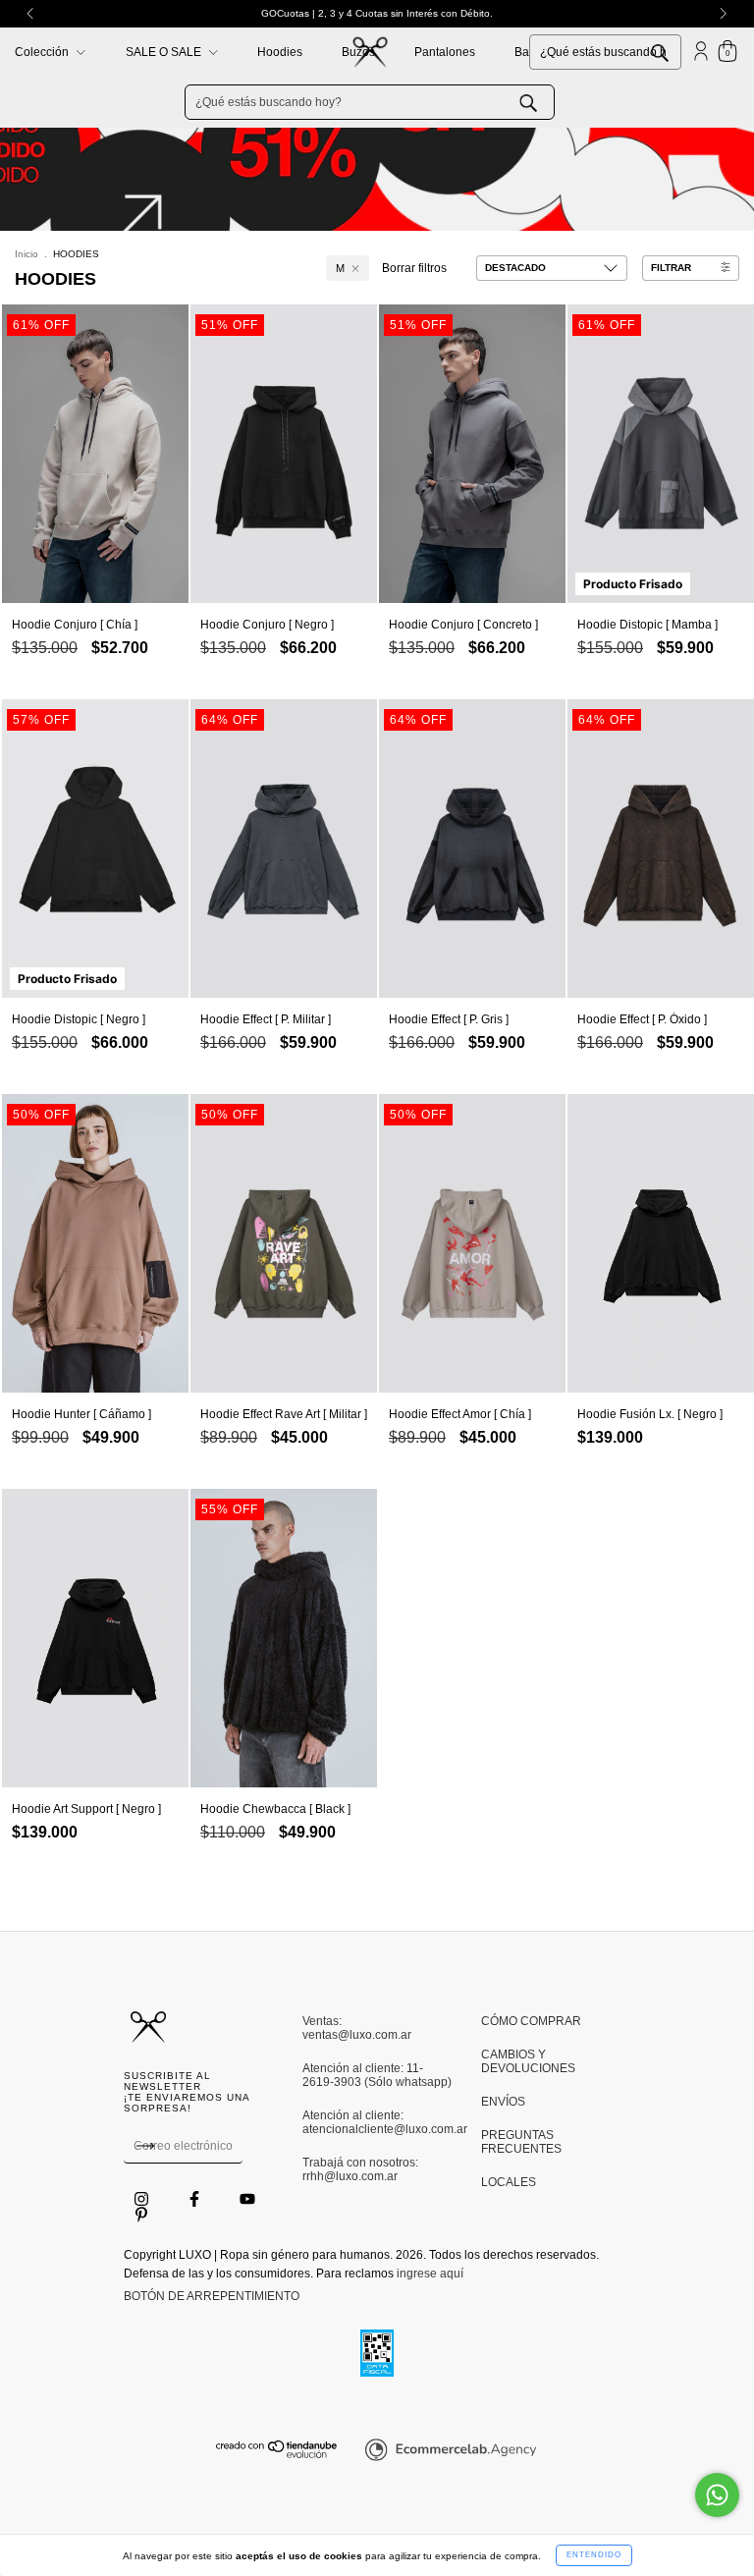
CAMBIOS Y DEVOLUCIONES (528, 2061)
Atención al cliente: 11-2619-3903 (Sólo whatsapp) (377, 2075)
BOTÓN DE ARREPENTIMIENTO (212, 2296)
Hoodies (280, 52)
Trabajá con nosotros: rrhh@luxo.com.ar (360, 2169)
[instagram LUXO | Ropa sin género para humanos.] (143, 2199)
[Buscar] (674, 51)
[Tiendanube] (277, 2454)
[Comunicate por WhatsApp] (717, 2495)
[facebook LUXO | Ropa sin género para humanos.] (196, 2199)
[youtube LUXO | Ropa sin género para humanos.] (247, 2199)
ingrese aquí (430, 2274)
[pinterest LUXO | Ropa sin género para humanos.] (141, 2215)
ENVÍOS (503, 2102)
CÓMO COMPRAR (531, 2021)
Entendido (594, 2555)
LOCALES (509, 2182)
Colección (43, 52)
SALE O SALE (165, 52)
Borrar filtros (414, 268)
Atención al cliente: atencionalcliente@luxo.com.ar (377, 2122)
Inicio (27, 254)
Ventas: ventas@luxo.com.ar (357, 2028)
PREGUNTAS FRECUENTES (521, 2142)
